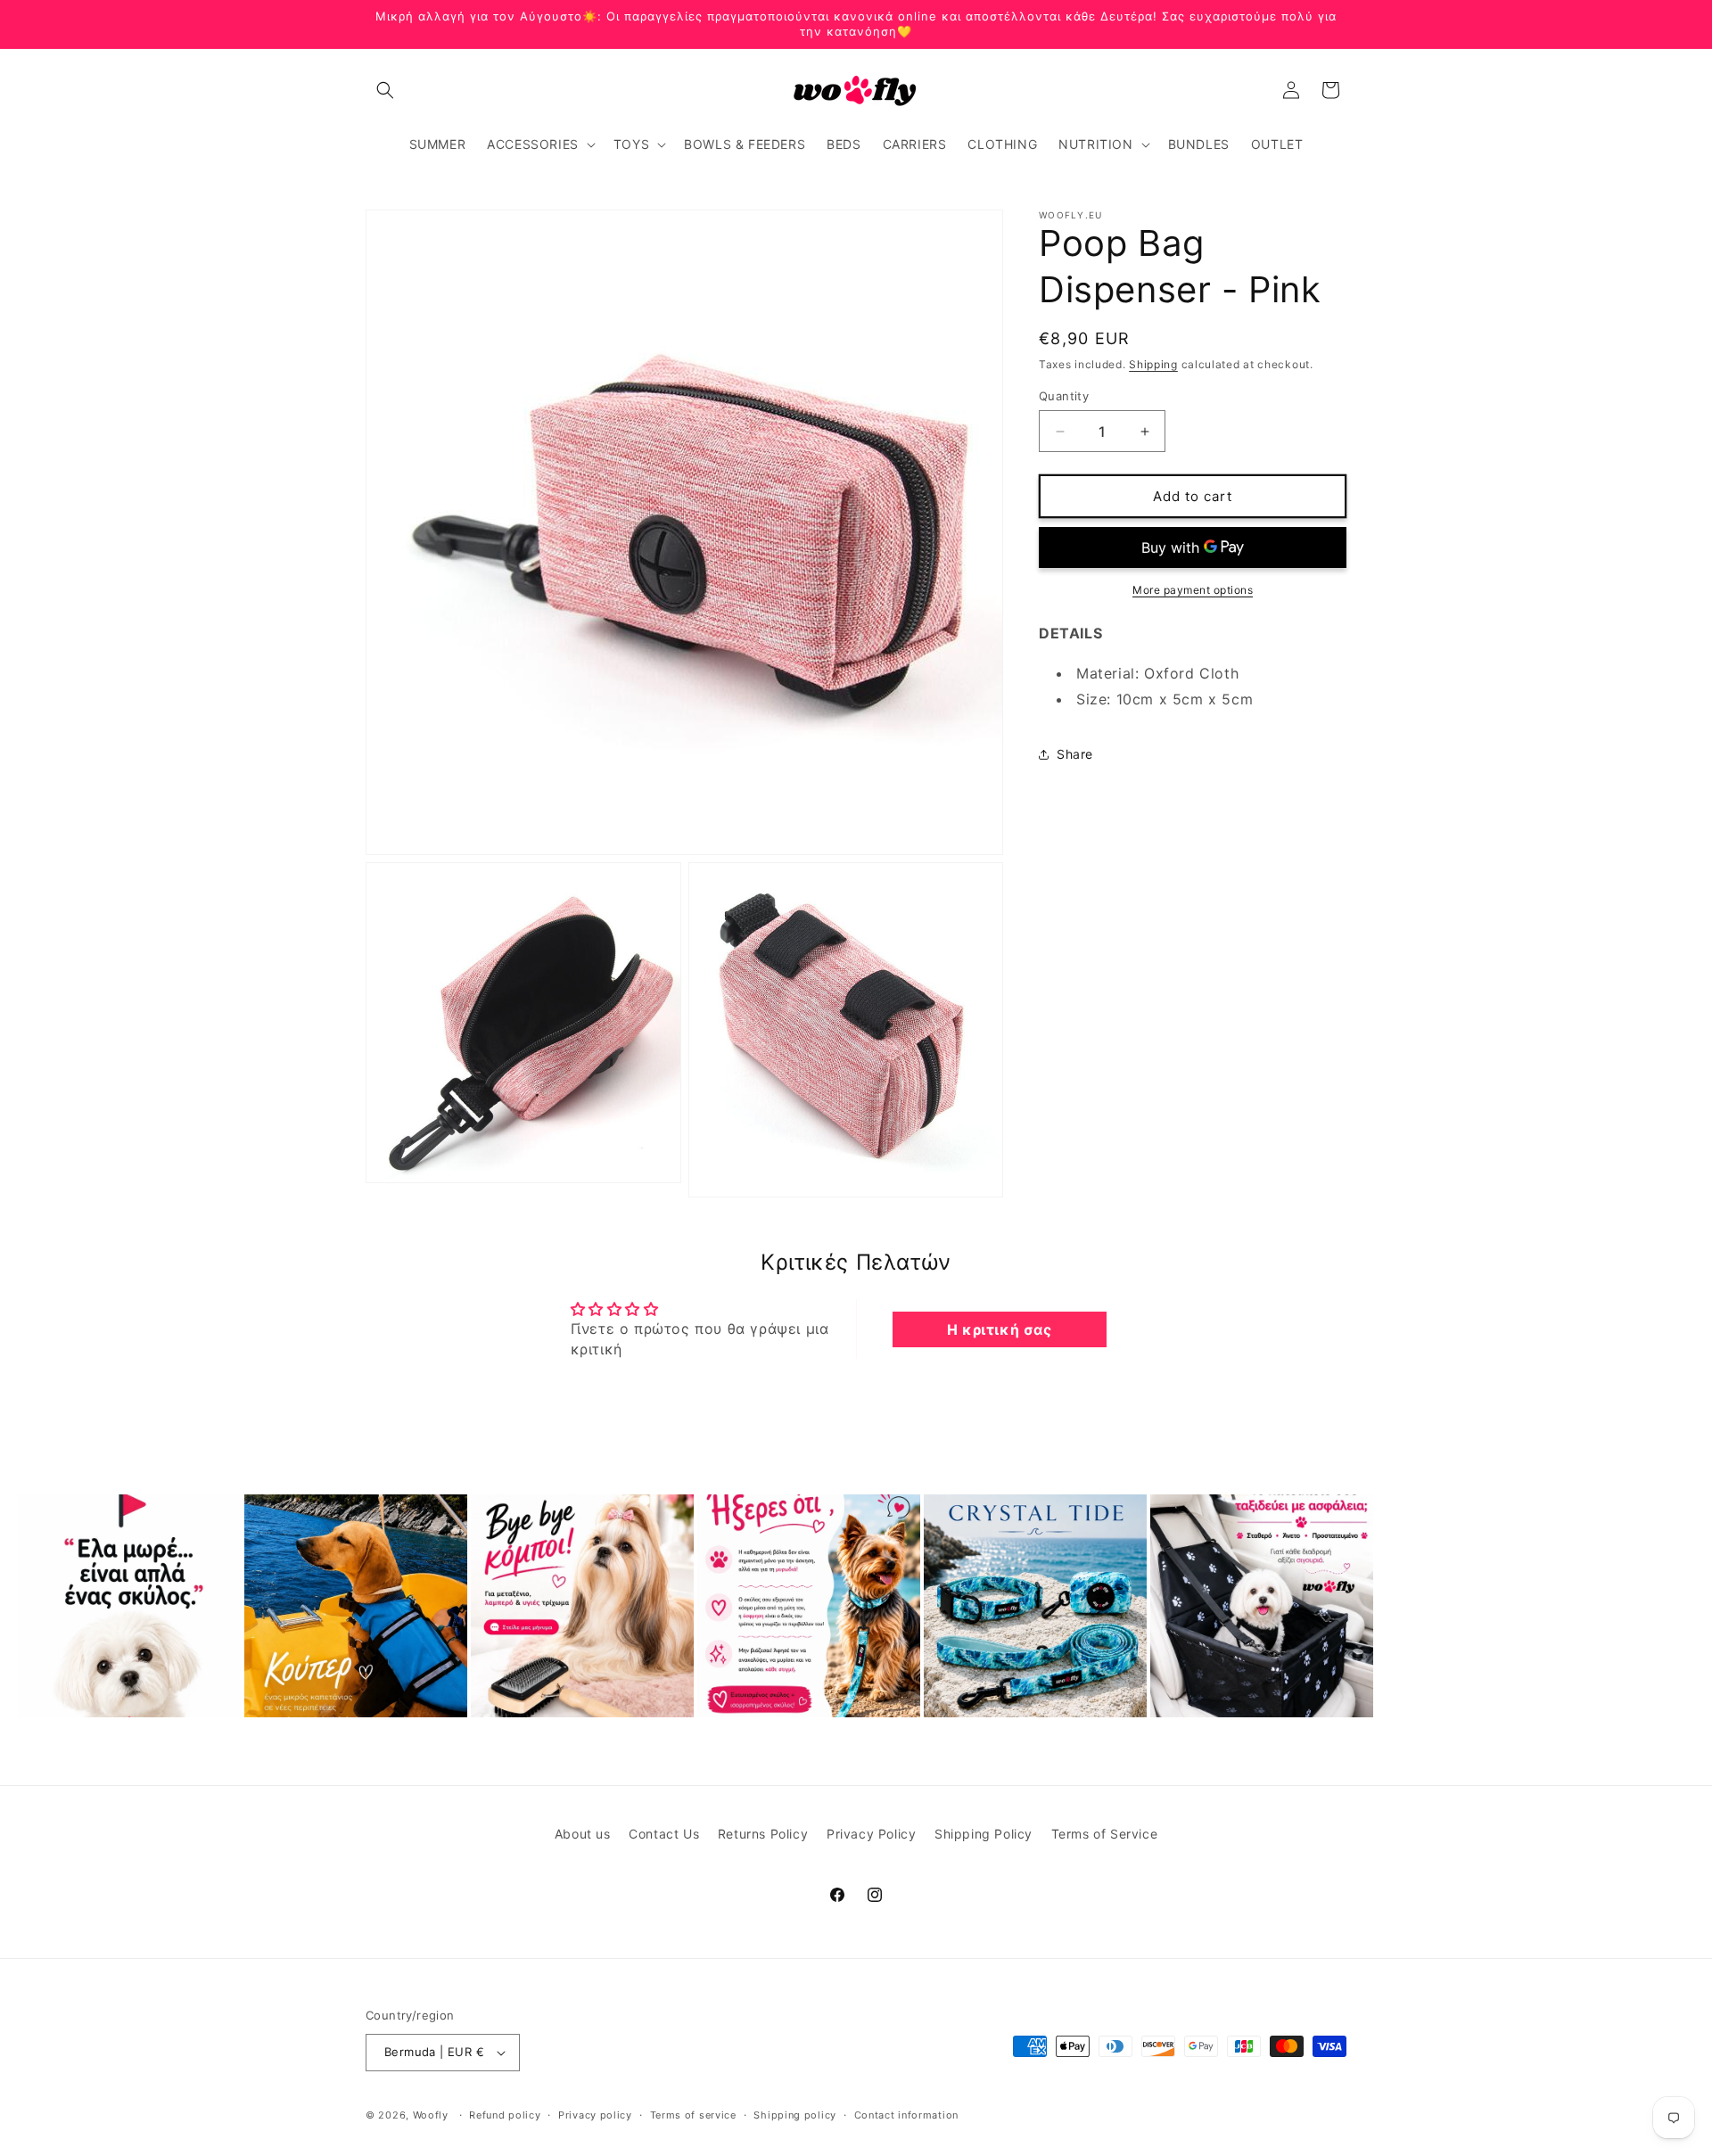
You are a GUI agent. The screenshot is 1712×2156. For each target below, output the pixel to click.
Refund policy (505, 2115)
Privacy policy (595, 2115)
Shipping (1153, 364)
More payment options (1193, 590)
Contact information (906, 2115)
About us (583, 1834)
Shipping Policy (984, 1834)
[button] (385, 90)
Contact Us (664, 1834)
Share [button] (1075, 754)
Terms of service (693, 2115)
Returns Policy (763, 1834)
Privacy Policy (871, 1834)
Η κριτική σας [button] (1000, 1329)
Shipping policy (795, 2115)
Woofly (431, 2115)
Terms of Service (1105, 1834)
